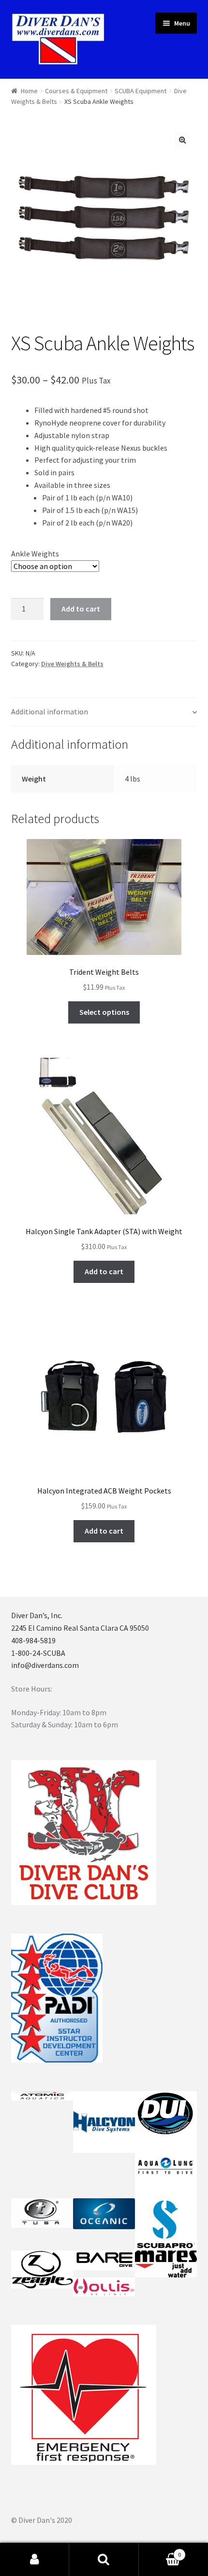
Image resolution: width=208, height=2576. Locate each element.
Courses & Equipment (76, 91)
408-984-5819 (33, 1640)
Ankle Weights (35, 554)
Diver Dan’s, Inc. (37, 1615)
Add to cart (81, 609)
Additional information (50, 712)
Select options (104, 1012)
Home (29, 91)
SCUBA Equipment (141, 91)
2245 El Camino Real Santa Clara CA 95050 (80, 1628)
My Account (35, 2560)
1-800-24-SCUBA (38, 1653)
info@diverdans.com (45, 1665)
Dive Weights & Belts (72, 664)
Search (104, 2560)
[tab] (104, 712)
